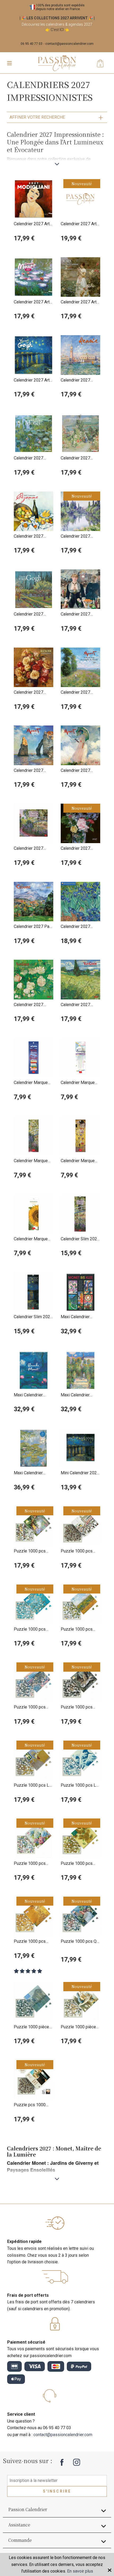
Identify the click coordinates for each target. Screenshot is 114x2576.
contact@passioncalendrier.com (69, 44)
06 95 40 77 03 (32, 44)
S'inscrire (57, 2491)
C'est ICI (57, 30)
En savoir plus (80, 2571)
